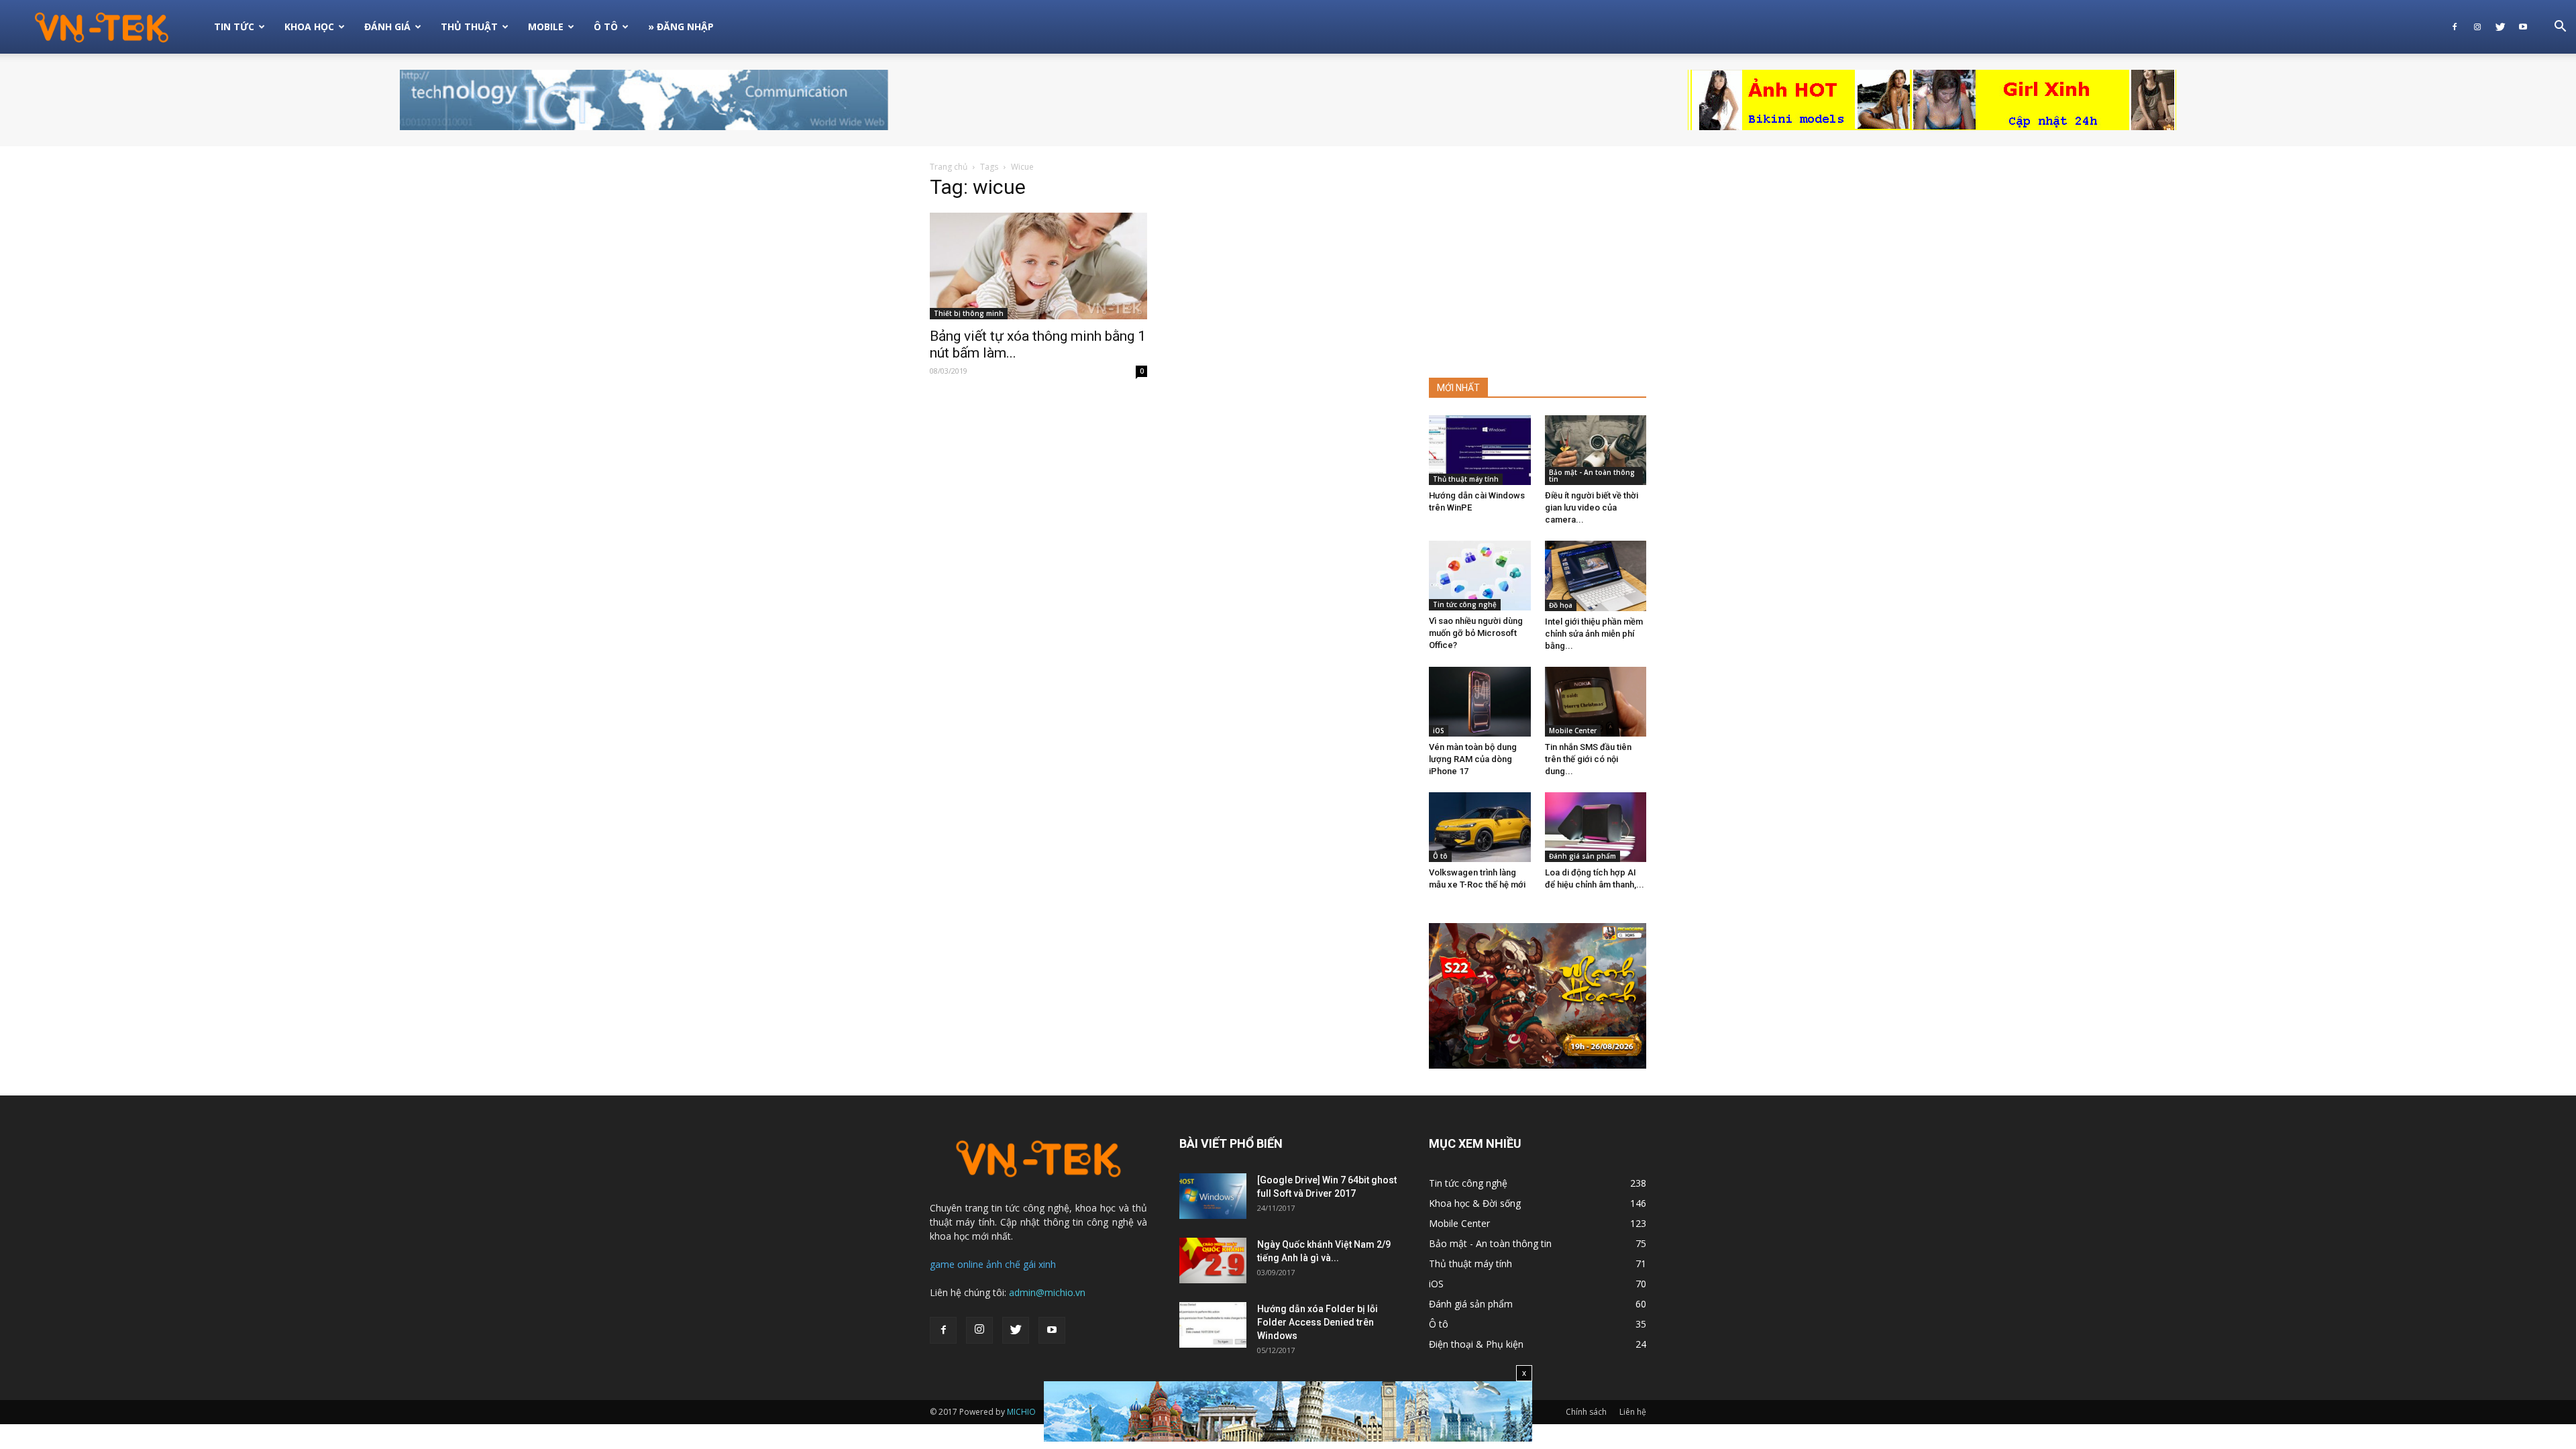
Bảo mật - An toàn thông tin (1592, 476)
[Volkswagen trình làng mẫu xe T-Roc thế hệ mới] (1480, 827)
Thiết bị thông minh (969, 313)
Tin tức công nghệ (1465, 604)
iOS (1439, 731)
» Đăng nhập (681, 26)
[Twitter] (2500, 27)
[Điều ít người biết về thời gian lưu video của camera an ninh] (1596, 450)
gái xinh (1039, 1264)
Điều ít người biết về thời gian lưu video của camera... (1592, 507)
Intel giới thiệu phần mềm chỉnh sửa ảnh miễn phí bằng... (1594, 634)
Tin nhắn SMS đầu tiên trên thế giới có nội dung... (1588, 759)
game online (957, 1264)
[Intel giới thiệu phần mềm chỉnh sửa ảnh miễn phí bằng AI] (1596, 576)
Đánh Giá (387, 26)
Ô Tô (606, 26)
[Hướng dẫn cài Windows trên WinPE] (1480, 450)
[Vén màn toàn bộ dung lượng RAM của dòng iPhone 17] (1480, 702)
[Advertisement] (1538, 264)
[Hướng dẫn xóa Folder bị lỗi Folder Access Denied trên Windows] (1213, 1325)
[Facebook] (2455, 27)
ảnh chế (1003, 1264)
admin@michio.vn (1047, 1292)
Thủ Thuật (469, 26)
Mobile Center (1573, 731)
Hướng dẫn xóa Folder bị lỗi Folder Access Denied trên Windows (1318, 1322)
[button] (2560, 28)
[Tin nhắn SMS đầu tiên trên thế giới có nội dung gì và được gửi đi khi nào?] (1596, 702)
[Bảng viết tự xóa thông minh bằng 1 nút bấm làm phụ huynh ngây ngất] (1038, 266)
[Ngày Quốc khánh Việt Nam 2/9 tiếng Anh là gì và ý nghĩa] (1213, 1261)
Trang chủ (949, 167)
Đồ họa (1561, 605)
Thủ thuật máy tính (1466, 479)
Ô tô (1440, 856)
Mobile (546, 26)
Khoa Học (309, 26)
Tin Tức (234, 26)
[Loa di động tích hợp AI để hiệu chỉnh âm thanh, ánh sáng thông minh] (1596, 827)
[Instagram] (2477, 27)
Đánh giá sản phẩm (1582, 856)
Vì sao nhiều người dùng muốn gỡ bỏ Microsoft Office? (1476, 633)
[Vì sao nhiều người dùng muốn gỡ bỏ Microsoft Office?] (1480, 576)
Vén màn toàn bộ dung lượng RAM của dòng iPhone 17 (1473, 759)
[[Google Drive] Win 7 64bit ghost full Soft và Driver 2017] (1213, 1196)
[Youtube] (2523, 27)
